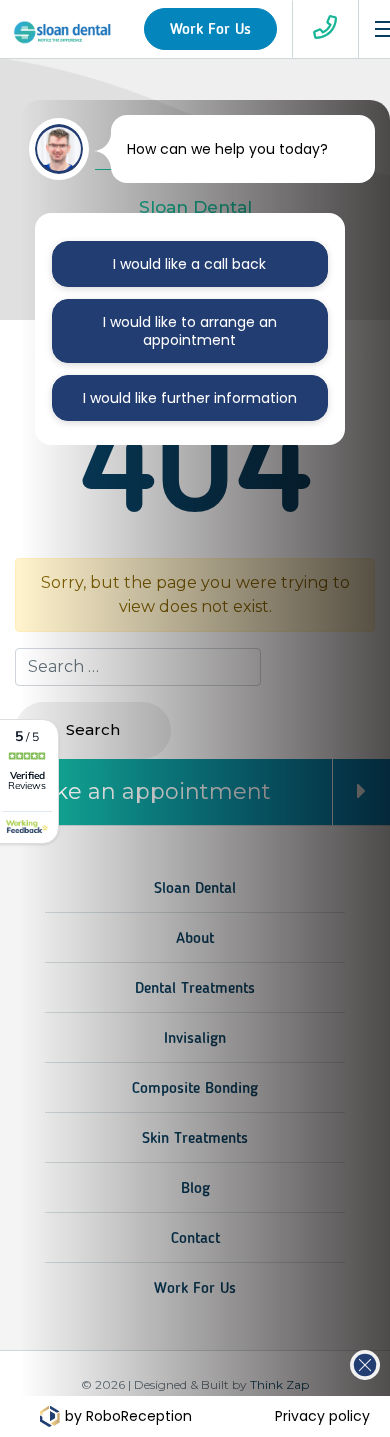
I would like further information (190, 398)
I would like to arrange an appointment (190, 331)
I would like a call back (189, 264)
